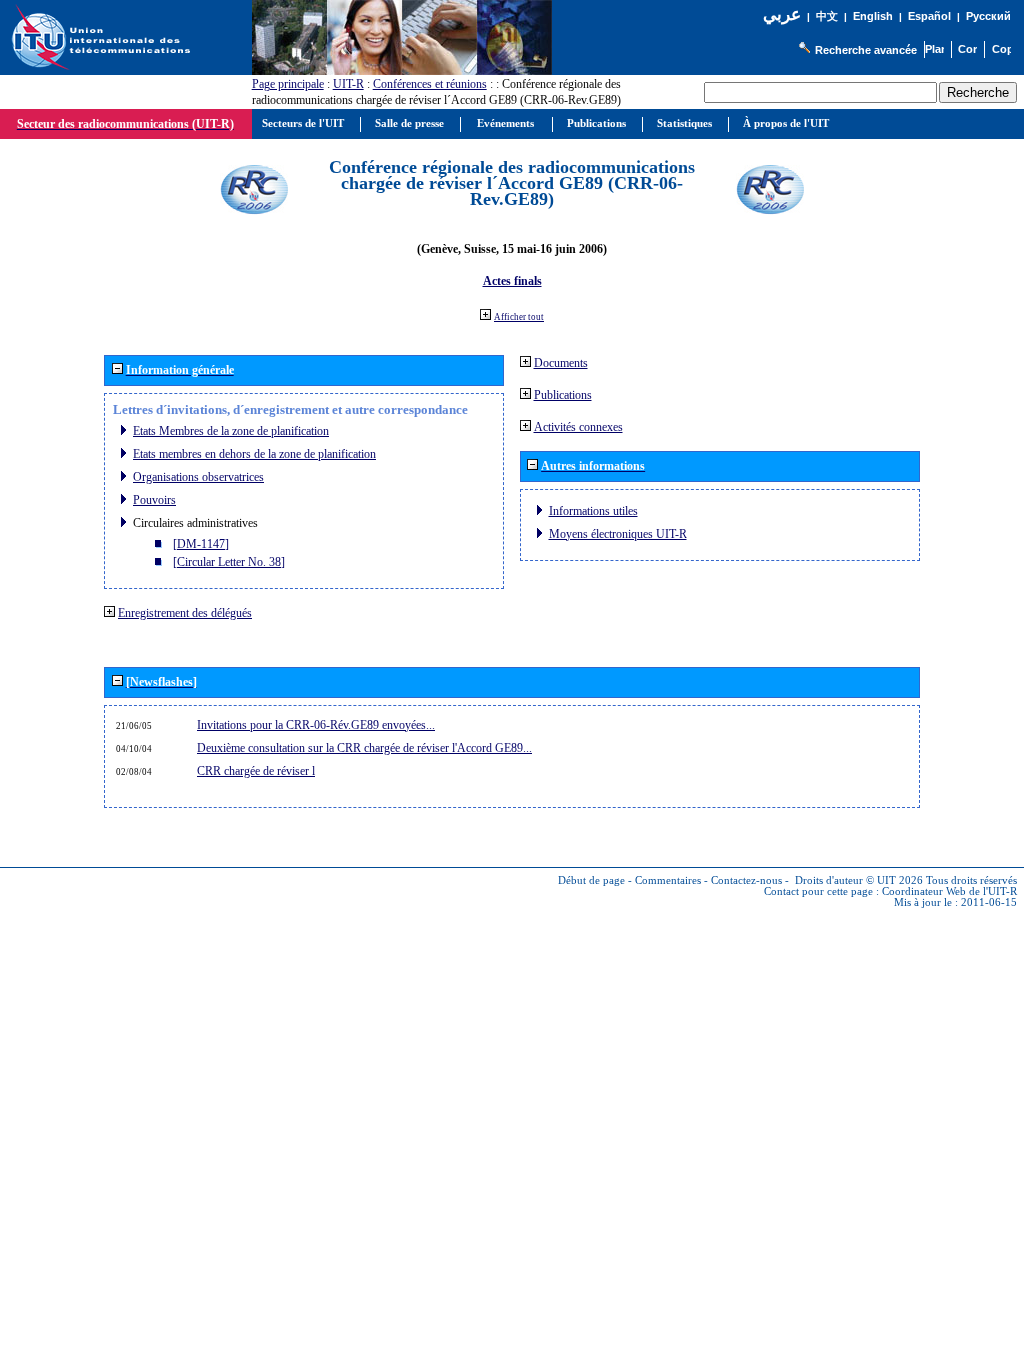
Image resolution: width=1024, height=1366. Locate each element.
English (873, 16)
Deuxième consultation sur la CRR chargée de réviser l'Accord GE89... (364, 748)
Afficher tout (519, 317)
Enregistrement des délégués (185, 613)
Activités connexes (578, 427)
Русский (988, 16)
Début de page (591, 880)
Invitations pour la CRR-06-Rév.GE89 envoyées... (316, 725)
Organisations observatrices (198, 477)
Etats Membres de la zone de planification (231, 431)
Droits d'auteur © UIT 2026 (859, 880)
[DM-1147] (201, 544)
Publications (563, 395)
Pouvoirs (154, 500)
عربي (782, 14)
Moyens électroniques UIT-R (618, 534)
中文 (827, 16)
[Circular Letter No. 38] (229, 562)
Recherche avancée (866, 50)
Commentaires (668, 880)
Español (929, 16)
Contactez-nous (746, 880)
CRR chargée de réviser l (256, 771)
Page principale (288, 84)
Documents (561, 363)
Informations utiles (593, 511)
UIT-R (348, 84)
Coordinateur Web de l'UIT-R (949, 891)
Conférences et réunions (430, 84)
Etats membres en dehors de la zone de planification (254, 454)
